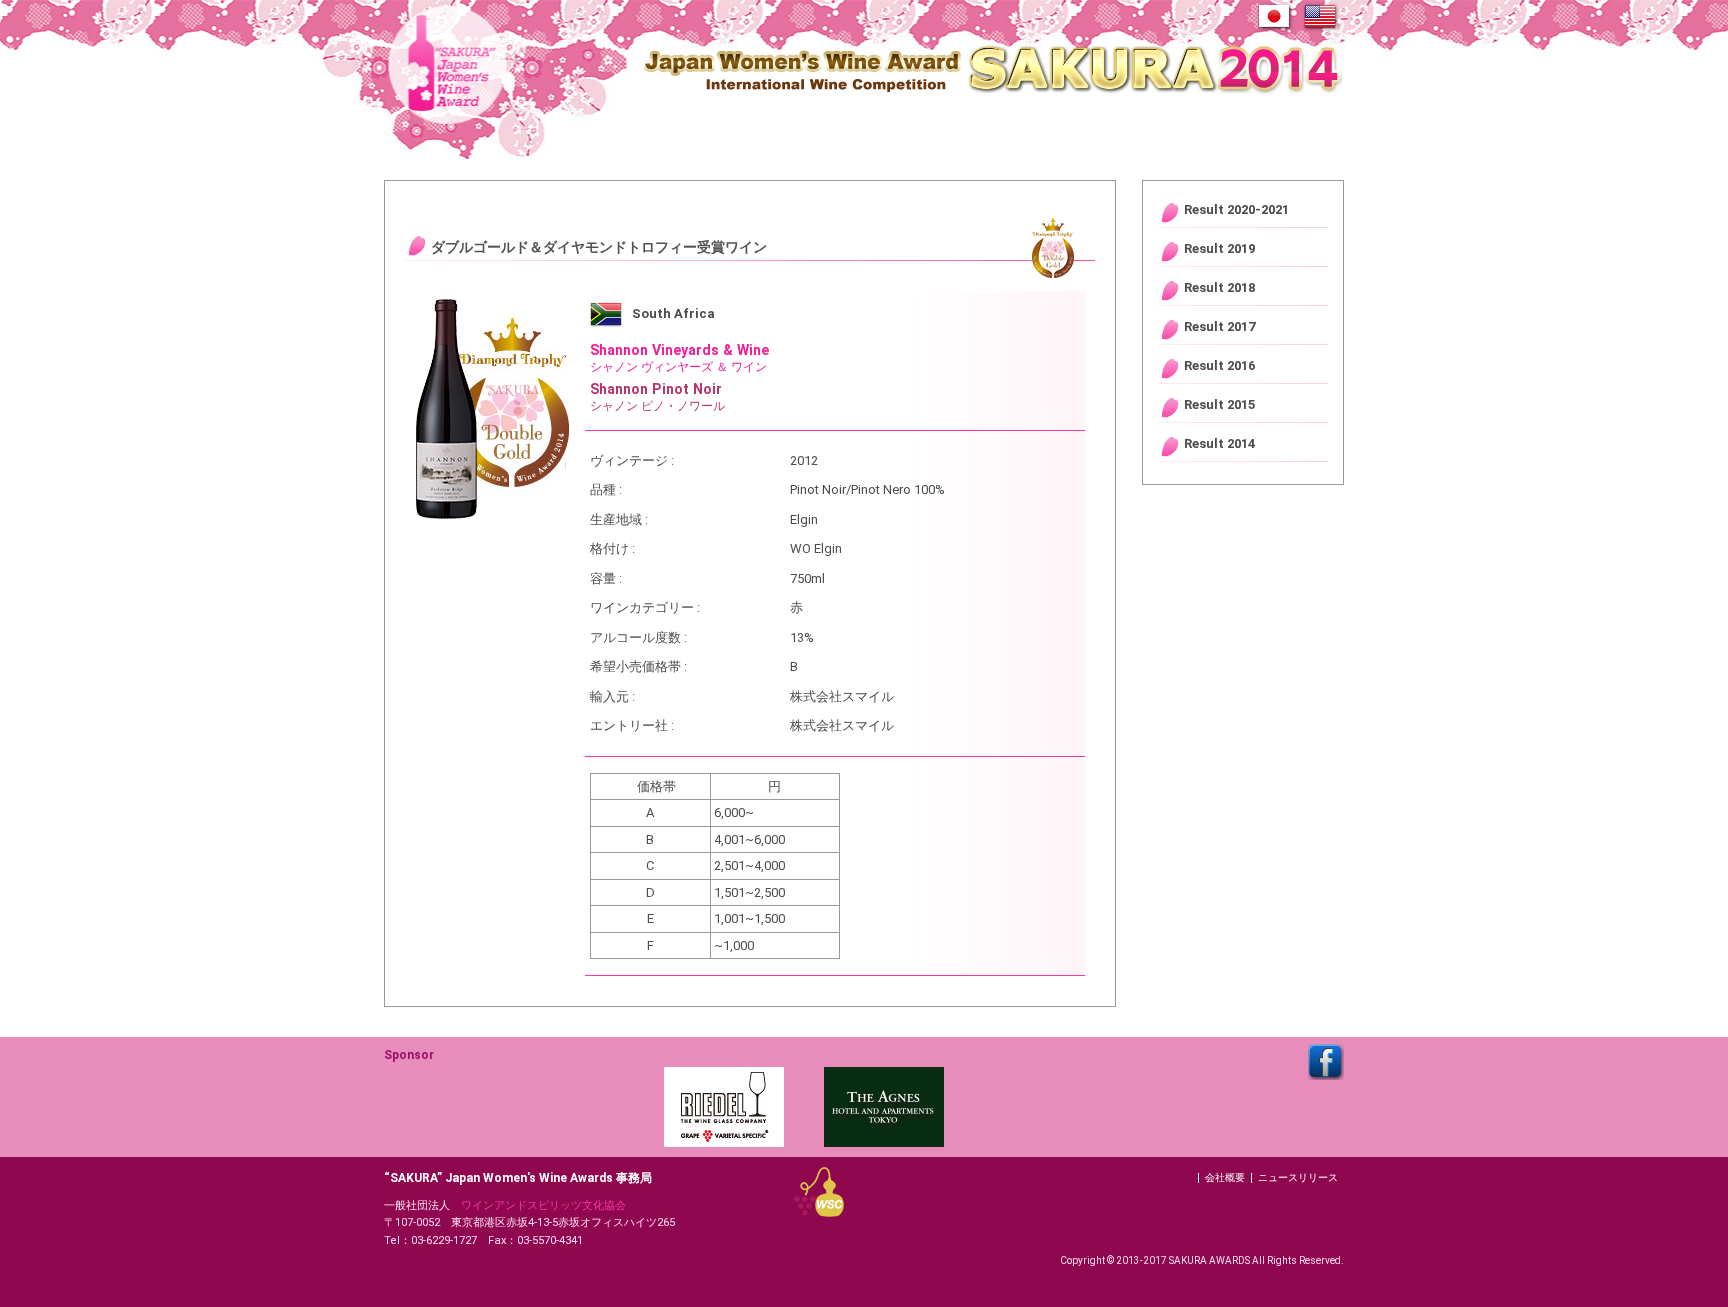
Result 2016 (1219, 365)
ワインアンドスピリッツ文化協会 (543, 1205)
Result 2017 (1219, 326)
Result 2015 (1219, 404)
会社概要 (1225, 1177)
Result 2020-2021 (1236, 209)
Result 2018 (1219, 287)
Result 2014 (1219, 443)
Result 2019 (1219, 248)
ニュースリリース (1298, 1177)
